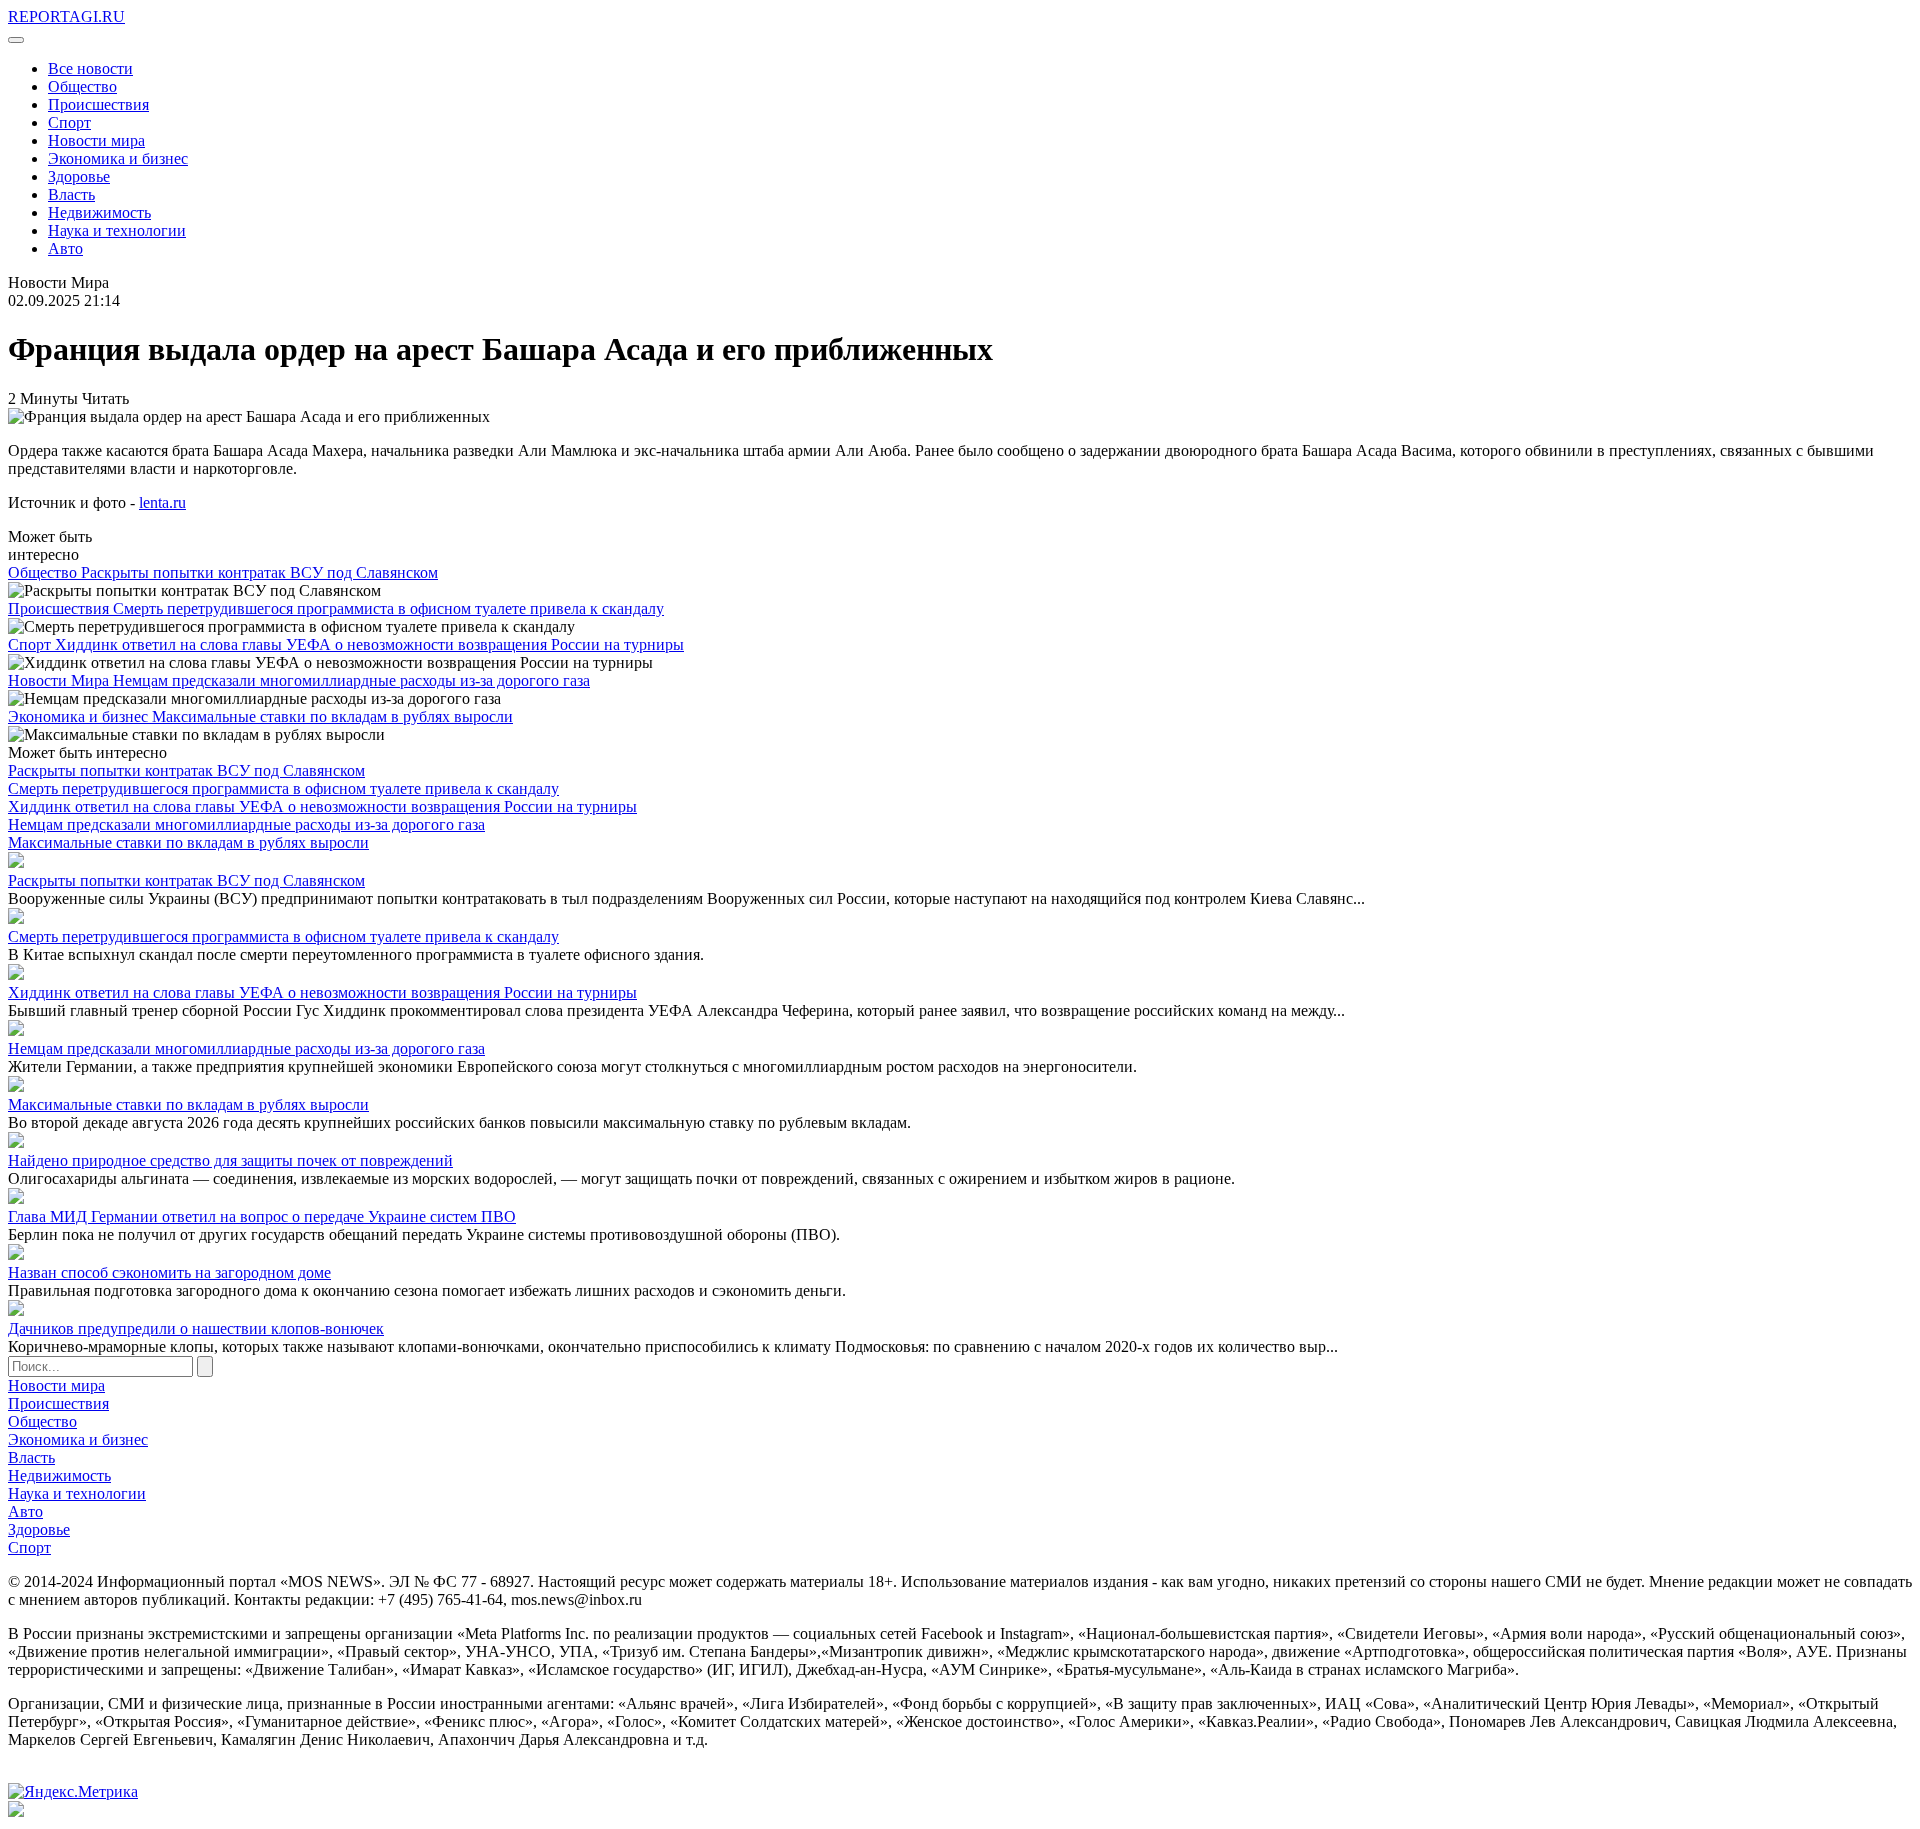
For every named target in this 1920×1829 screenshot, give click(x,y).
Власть (71, 194)
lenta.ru (162, 502)
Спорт (69, 122)
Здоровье (79, 176)
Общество (82, 86)
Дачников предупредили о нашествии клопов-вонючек (196, 1328)
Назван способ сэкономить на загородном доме (169, 1272)
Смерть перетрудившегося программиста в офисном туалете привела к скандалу (388, 608)
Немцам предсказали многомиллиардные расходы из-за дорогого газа (351, 680)
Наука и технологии (117, 230)
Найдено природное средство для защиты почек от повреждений (230, 1160)
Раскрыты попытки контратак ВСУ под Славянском (259, 572)
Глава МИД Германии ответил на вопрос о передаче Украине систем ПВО (262, 1216)
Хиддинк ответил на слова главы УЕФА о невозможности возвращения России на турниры (369, 644)
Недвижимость (99, 212)
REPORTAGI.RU (66, 16)
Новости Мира (60, 680)
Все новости (90, 68)
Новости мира (96, 140)
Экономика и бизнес (118, 158)
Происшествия (98, 104)
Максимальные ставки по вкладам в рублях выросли (332, 716)
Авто (65, 248)
